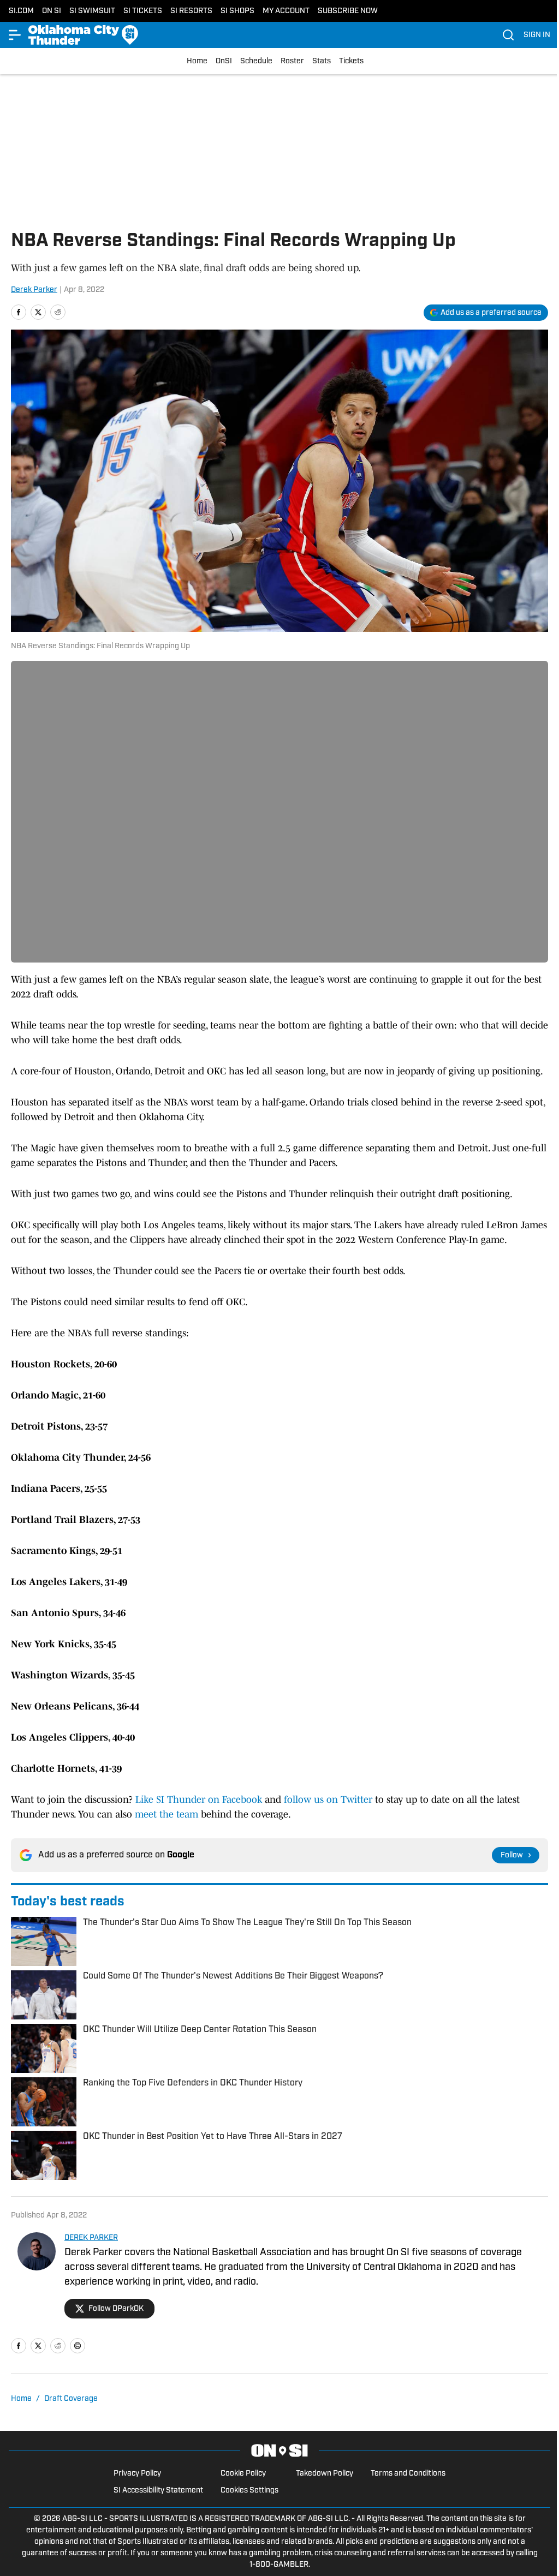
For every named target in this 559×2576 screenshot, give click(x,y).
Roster (292, 61)
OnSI (224, 61)
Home (197, 61)
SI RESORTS (191, 11)
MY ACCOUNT (286, 11)
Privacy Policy (137, 2474)
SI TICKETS (143, 11)
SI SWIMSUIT (92, 11)
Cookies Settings (249, 2491)
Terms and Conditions (408, 2474)
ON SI (52, 11)
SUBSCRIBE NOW (348, 11)
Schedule (256, 61)
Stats (322, 61)
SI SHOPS (237, 11)
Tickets (351, 61)
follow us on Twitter (327, 1800)
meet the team (166, 1814)
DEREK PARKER (91, 2238)
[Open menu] (15, 35)
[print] (78, 2346)
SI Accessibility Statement (158, 2491)
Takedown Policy (325, 2474)
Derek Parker (34, 290)
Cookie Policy (243, 2474)
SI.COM (21, 11)
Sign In (537, 35)
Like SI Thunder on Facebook (199, 1800)
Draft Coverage (71, 2399)
